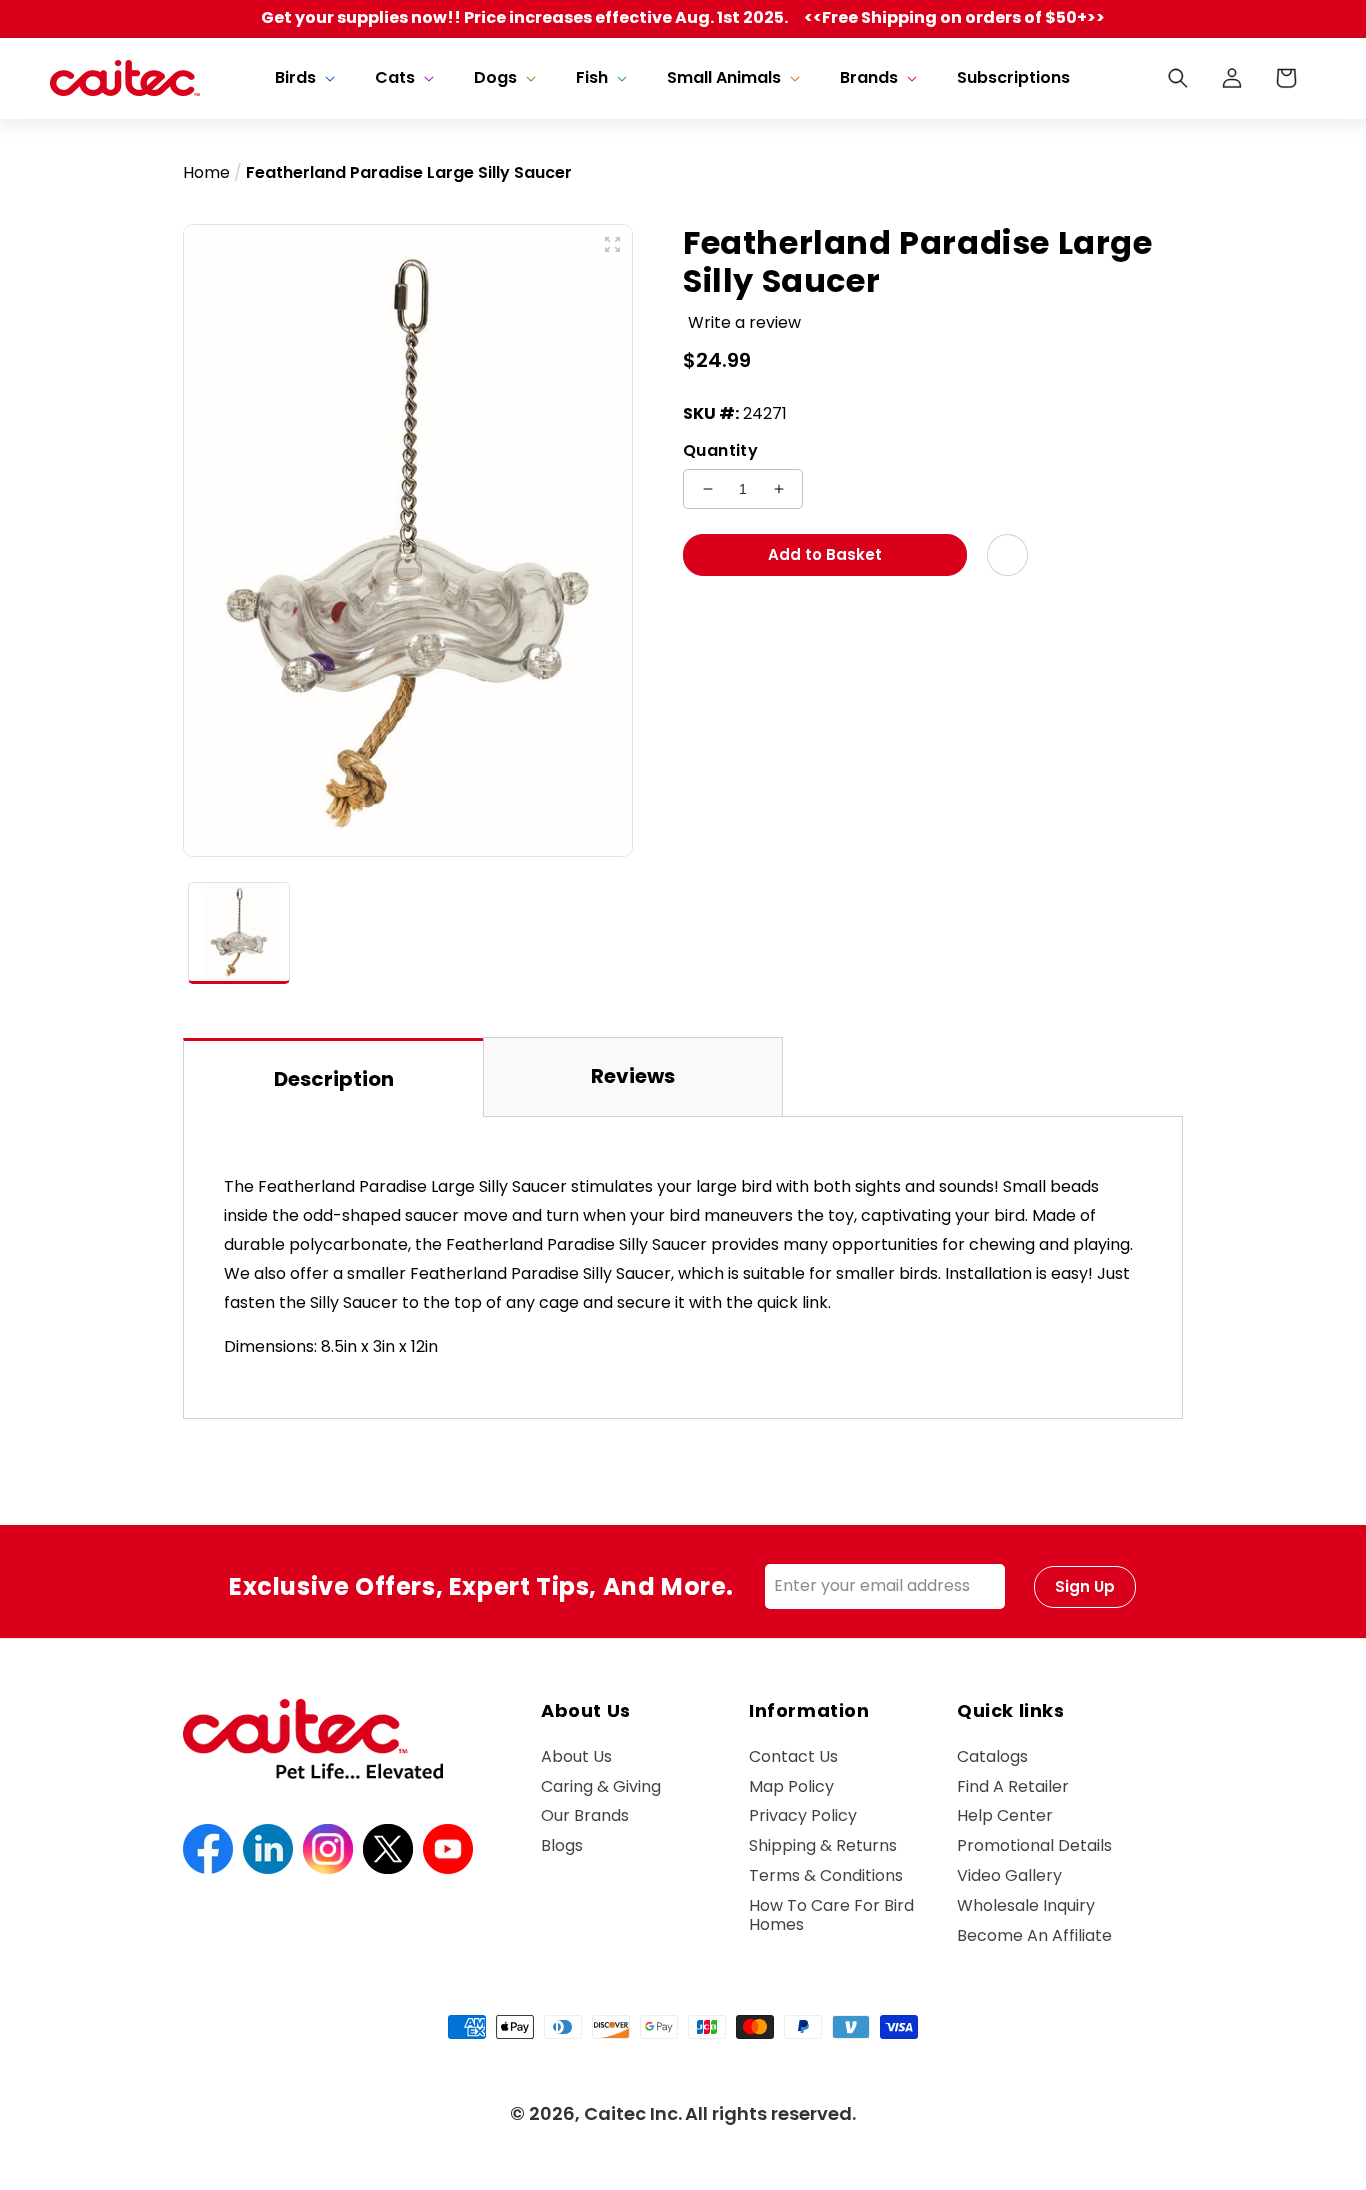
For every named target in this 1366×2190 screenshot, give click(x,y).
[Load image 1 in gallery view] (239, 933)
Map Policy (791, 1786)
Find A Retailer (1013, 1786)
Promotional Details (1034, 1845)
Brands (869, 78)
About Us (576, 1757)
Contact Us (793, 1757)
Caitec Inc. (633, 2113)
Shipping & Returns (823, 1845)
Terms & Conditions (826, 1875)
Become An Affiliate (1034, 1935)
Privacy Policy (803, 1815)
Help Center (1005, 1815)
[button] (303, 78)
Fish (592, 78)
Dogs (495, 78)
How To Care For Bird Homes (831, 1915)
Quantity (720, 450)
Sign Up (1085, 1586)
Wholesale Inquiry (1026, 1905)
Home (206, 172)
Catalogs (992, 1757)
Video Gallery (1009, 1875)
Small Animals (724, 78)
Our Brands (585, 1815)
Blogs (562, 1845)
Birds (295, 78)
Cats (395, 78)
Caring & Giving (601, 1786)
